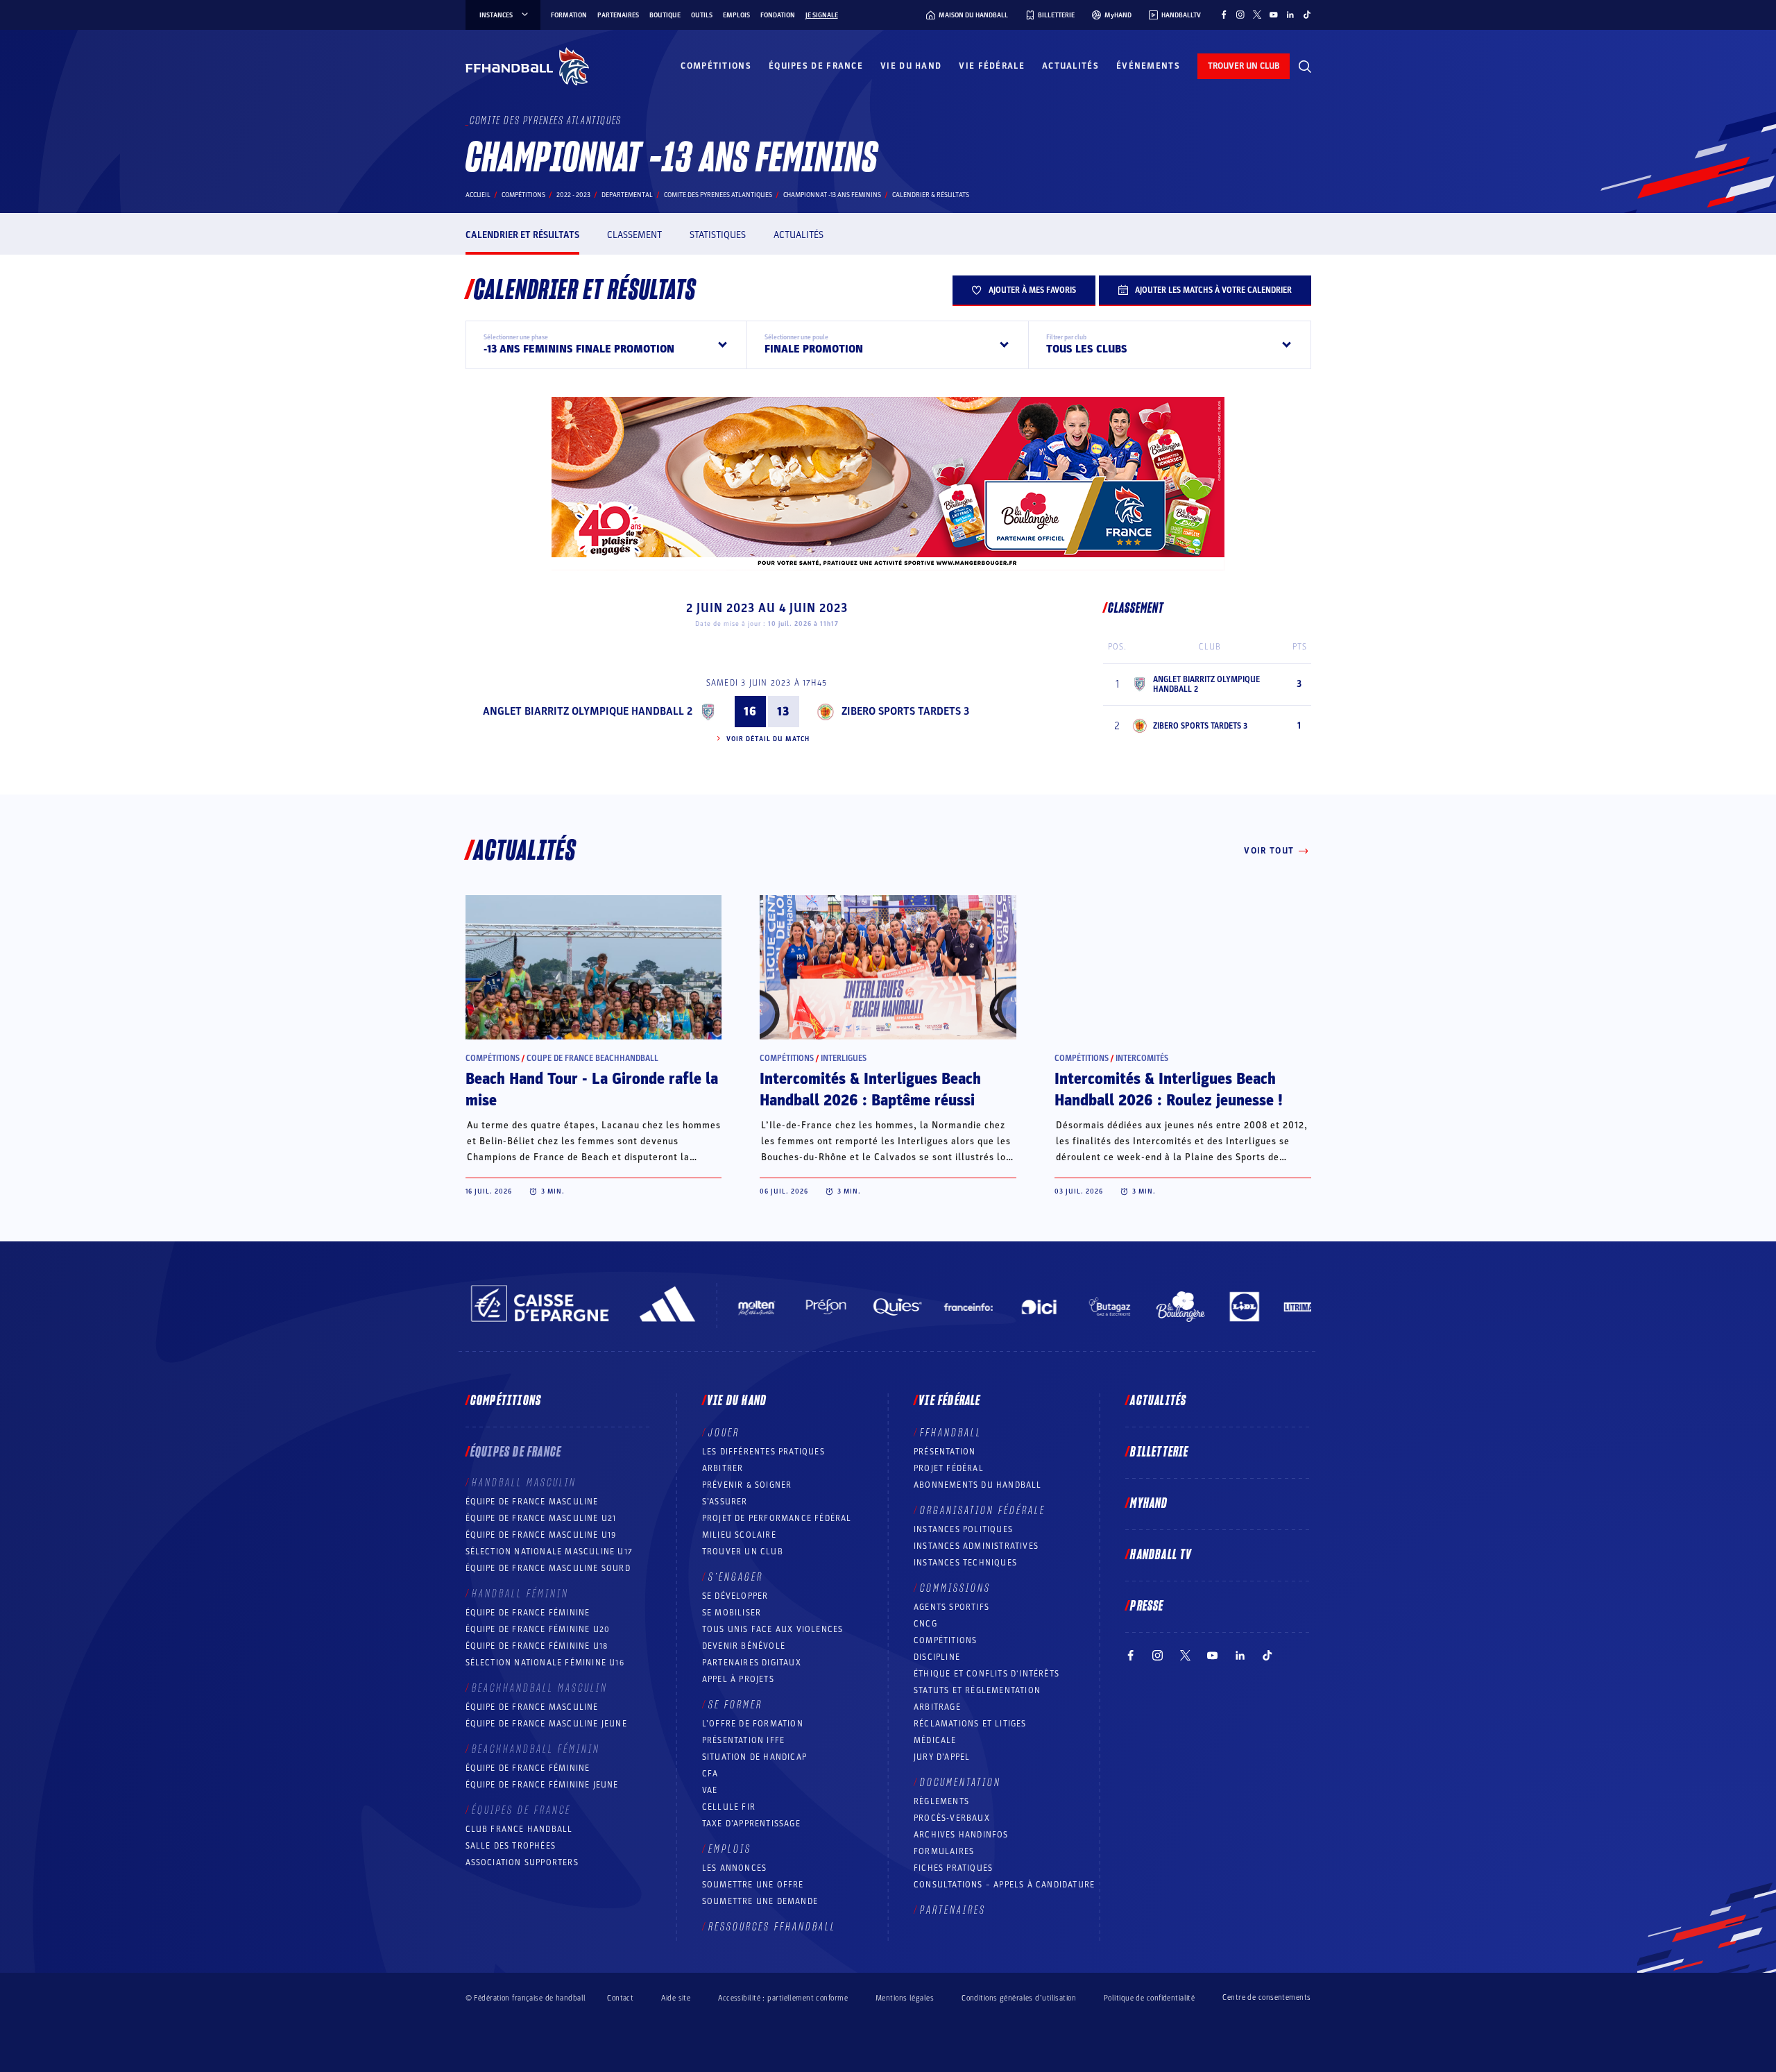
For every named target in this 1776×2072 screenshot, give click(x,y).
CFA (710, 1774)
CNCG (925, 1624)
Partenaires (618, 15)
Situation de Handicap (754, 1757)
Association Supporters (522, 1862)
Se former (735, 1705)
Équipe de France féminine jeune (542, 1785)
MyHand (1149, 1504)
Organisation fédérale (983, 1511)
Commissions (955, 1588)
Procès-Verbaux (952, 1818)
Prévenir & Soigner (747, 1485)
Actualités (1070, 66)
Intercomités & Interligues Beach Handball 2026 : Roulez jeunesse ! (1169, 1090)
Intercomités (1142, 1058)
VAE (710, 1790)
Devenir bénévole (744, 1646)
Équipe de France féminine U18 (537, 1646)
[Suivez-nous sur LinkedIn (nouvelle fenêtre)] (1290, 15)
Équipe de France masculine (532, 1502)
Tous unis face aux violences (773, 1629)
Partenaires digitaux (752, 1663)
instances (496, 15)
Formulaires (944, 1851)
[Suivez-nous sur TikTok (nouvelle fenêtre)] (1307, 15)
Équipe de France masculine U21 (541, 1518)
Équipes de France (816, 66)
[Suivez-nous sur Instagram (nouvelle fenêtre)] (1240, 15)
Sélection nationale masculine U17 (549, 1552)
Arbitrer (723, 1468)
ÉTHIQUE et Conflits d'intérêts (987, 1674)
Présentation (945, 1452)
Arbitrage (937, 1707)
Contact (620, 1998)
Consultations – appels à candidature (1004, 1885)
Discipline (937, 1657)
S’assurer (725, 1502)
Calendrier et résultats (522, 235)
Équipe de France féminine (528, 1613)
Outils (702, 15)
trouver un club (1244, 66)
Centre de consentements (1266, 1998)
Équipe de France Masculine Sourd (548, 1568)
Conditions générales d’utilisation (1019, 1998)
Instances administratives (976, 1546)
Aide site (676, 1998)
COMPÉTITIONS (945, 1640)
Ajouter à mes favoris (1032, 290)
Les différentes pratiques (763, 1452)
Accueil (478, 195)
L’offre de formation (753, 1724)
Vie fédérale (992, 66)
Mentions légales (905, 1998)
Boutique (665, 15)
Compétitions (716, 66)
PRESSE (1147, 1606)
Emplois (736, 15)
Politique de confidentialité (1149, 1998)
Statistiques (718, 235)
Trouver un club (743, 1552)
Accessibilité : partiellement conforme (783, 1998)
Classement (634, 235)
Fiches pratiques (953, 1868)
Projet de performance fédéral (777, 1518)
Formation (569, 15)
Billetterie (1159, 1452)
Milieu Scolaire (739, 1535)
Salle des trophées (511, 1846)
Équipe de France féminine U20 (538, 1629)
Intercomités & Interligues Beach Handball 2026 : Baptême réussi (870, 1090)
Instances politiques (963, 1529)
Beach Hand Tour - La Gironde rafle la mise (592, 1090)
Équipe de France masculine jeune (546, 1724)
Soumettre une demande (760, 1901)
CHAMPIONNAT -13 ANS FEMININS (832, 195)
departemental (627, 195)
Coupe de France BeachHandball (592, 1058)
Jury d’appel (942, 1757)
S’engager (736, 1577)
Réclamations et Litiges (970, 1724)
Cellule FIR (729, 1807)
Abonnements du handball (978, 1485)
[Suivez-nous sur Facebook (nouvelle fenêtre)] (1224, 15)
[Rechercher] (1305, 67)
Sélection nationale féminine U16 (545, 1663)
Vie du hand (911, 66)
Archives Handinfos (961, 1835)
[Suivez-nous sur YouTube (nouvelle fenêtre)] (1274, 15)
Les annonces (734, 1868)
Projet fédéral (949, 1468)
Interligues (844, 1058)
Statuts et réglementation (977, 1690)
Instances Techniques (965, 1563)
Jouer (724, 1433)
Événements (1148, 66)
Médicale (935, 1740)
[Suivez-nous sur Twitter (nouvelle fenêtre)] (1257, 15)
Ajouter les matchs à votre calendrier (1213, 290)
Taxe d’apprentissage (751, 1824)
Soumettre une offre (753, 1885)
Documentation (960, 1783)
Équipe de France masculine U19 (541, 1535)
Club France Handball (519, 1829)
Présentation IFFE (743, 1740)
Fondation (778, 15)
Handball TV (1161, 1555)
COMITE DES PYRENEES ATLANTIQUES (718, 195)
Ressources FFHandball (772, 1927)
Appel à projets (738, 1679)
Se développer (735, 1596)
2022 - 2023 (573, 195)
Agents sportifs (951, 1607)
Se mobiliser (732, 1613)
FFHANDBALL (951, 1433)
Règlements (941, 1801)
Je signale (822, 15)
